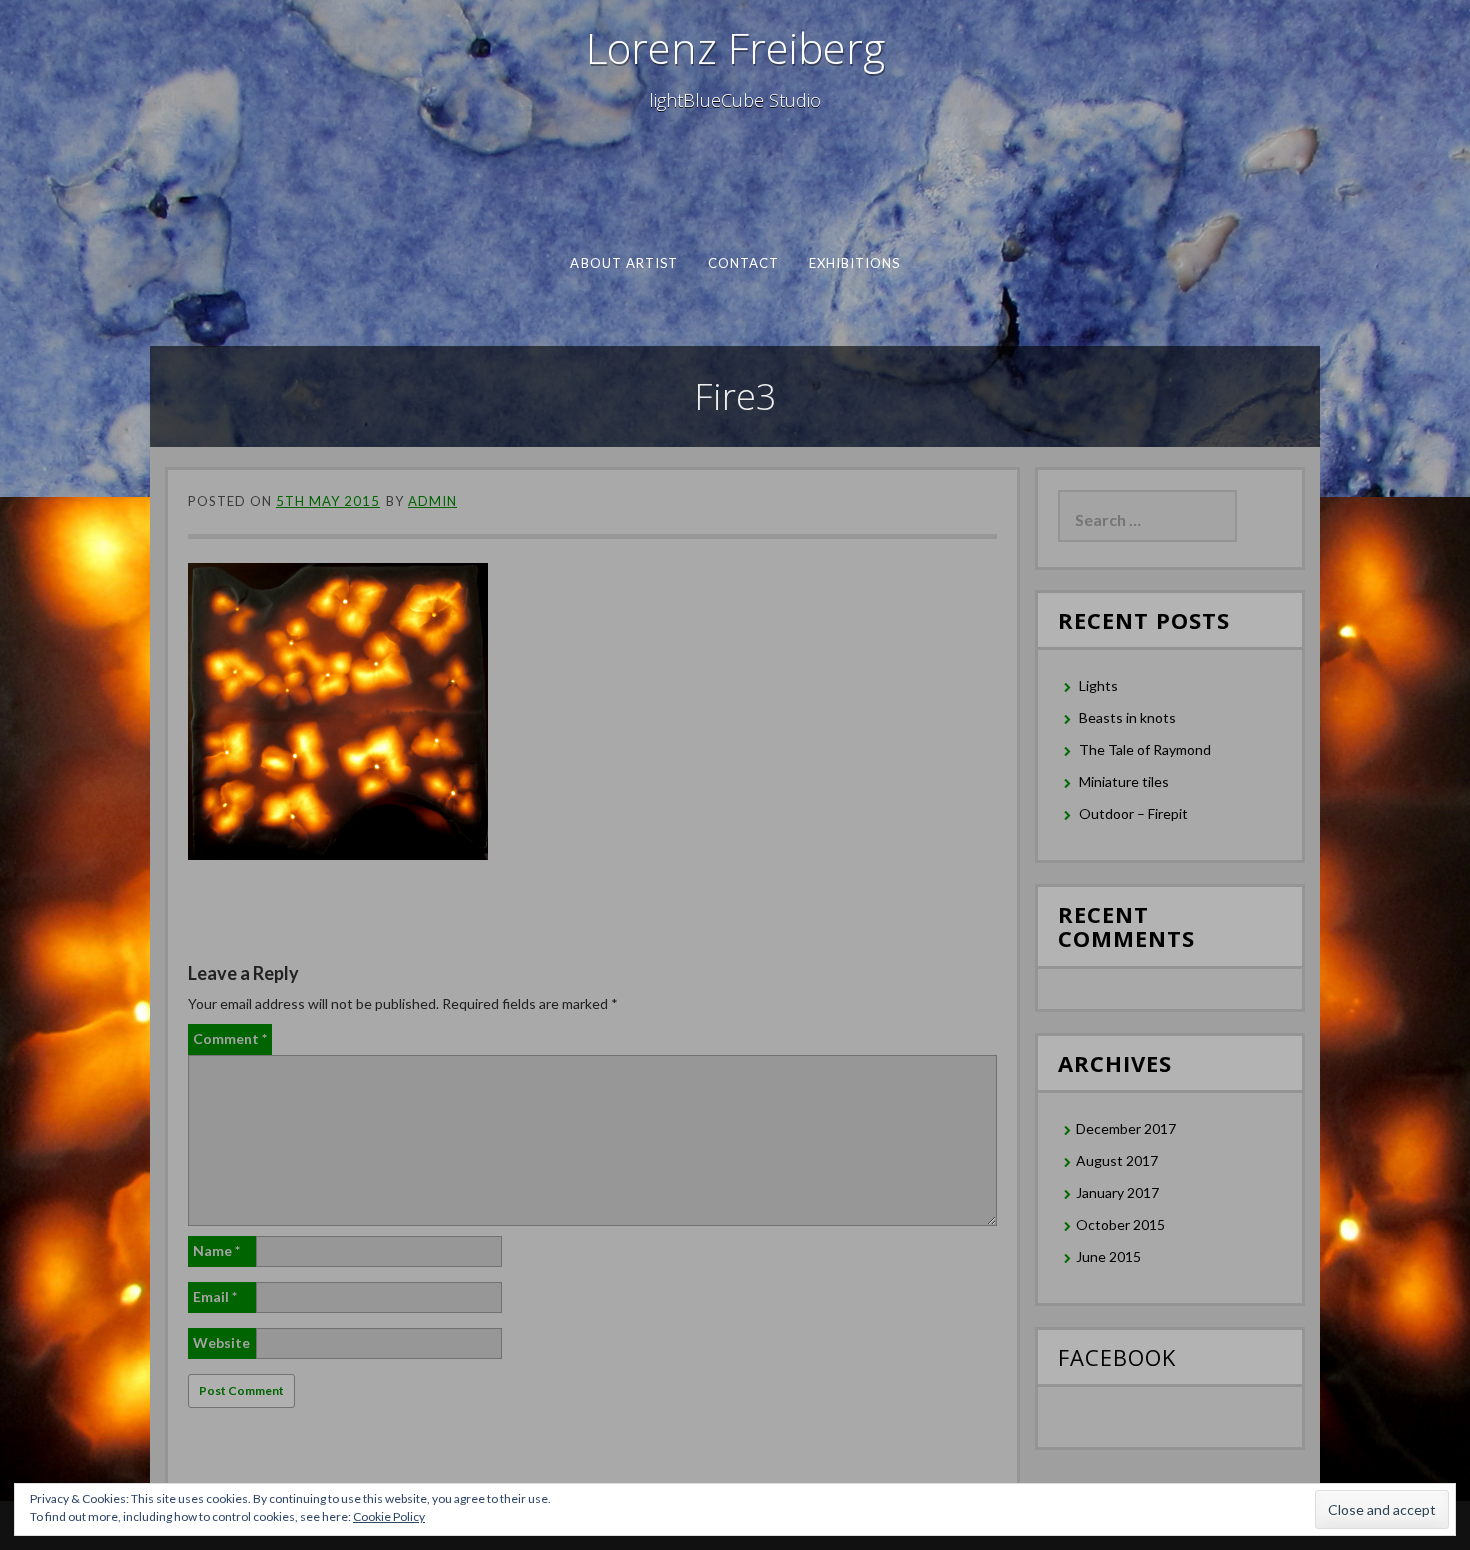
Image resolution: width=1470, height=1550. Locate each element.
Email (215, 1296)
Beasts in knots (1127, 717)
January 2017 (1117, 1192)
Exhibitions (854, 263)
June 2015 (1108, 1256)
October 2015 (1120, 1224)
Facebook (1117, 1357)
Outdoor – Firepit (1133, 813)
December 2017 (1126, 1128)
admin (432, 501)
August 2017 (1117, 1160)
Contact (743, 263)
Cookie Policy (389, 1516)
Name (216, 1250)
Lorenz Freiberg (735, 47)
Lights (1098, 685)
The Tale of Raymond (1145, 749)
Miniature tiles (1124, 781)
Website (221, 1342)
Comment (230, 1038)
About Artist (624, 263)
